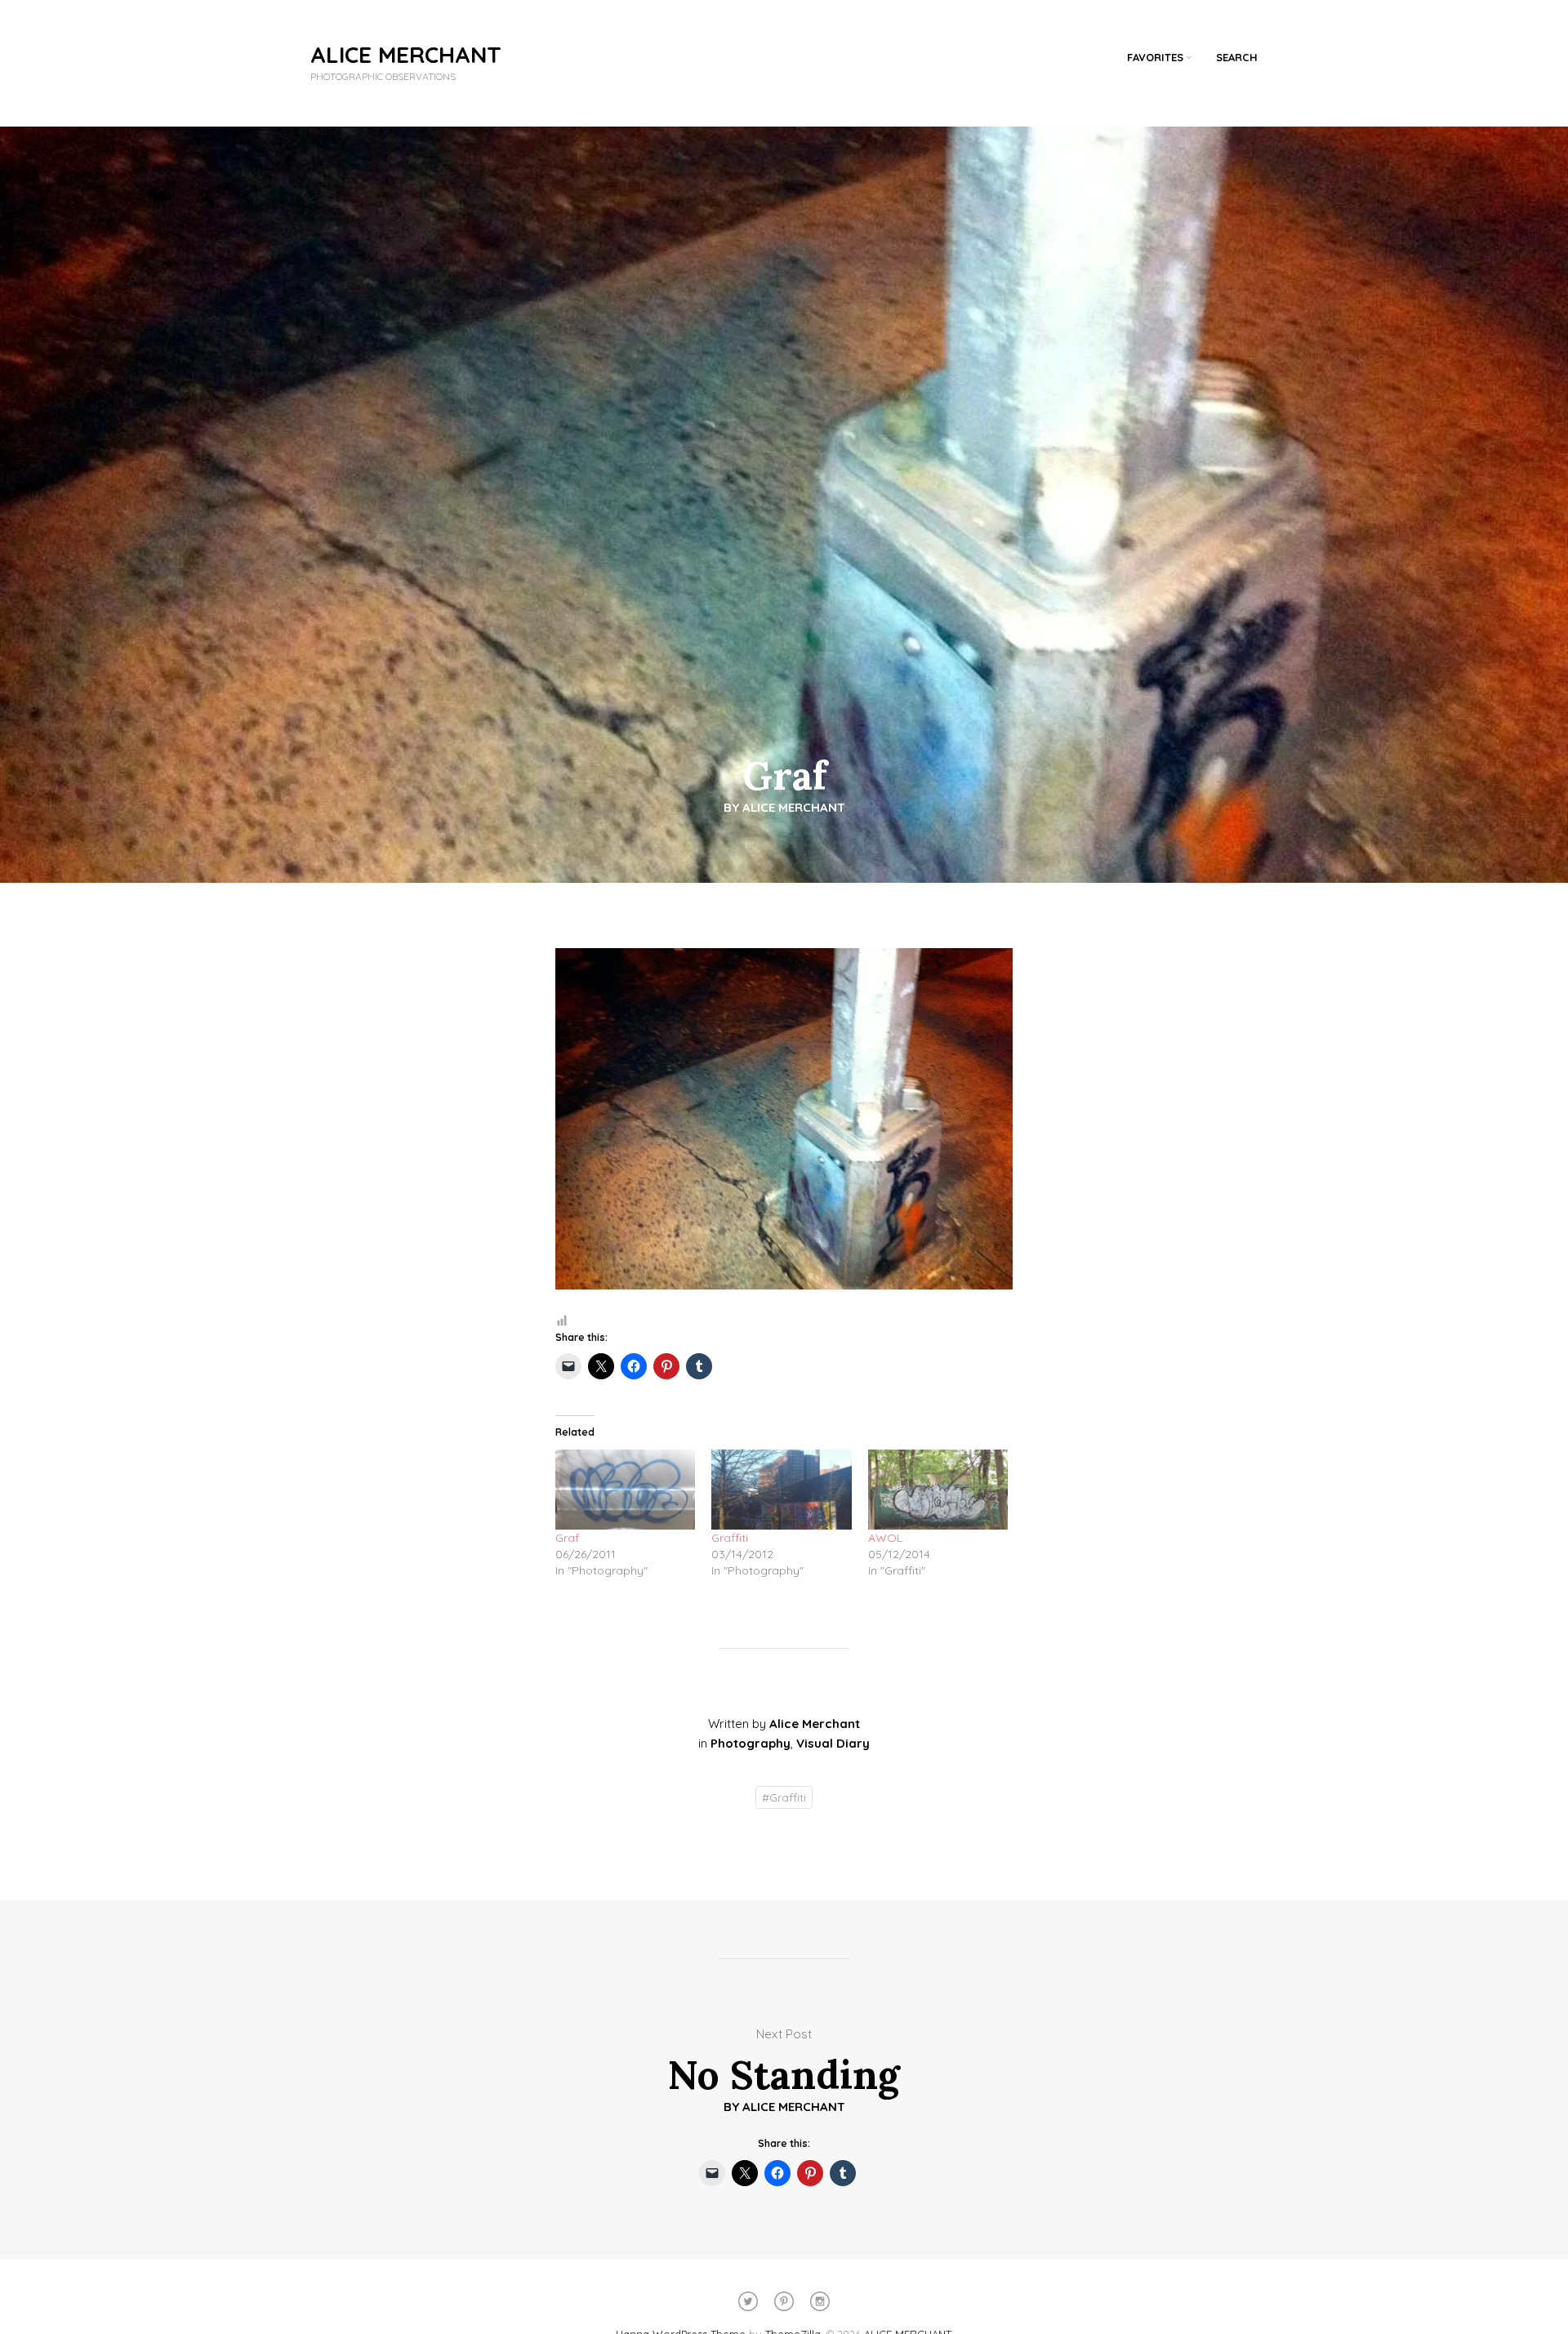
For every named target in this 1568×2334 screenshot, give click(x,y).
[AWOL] (938, 1490)
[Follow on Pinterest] (784, 2301)
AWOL (885, 1538)
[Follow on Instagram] (820, 2301)
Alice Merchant (794, 807)
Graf (567, 1538)
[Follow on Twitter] (748, 2301)
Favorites (1155, 57)
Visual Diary (833, 1743)
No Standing (784, 2075)
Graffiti (730, 1538)
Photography (751, 1743)
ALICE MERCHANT (406, 54)
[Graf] (625, 1490)
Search (1237, 57)
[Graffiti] (781, 1490)
